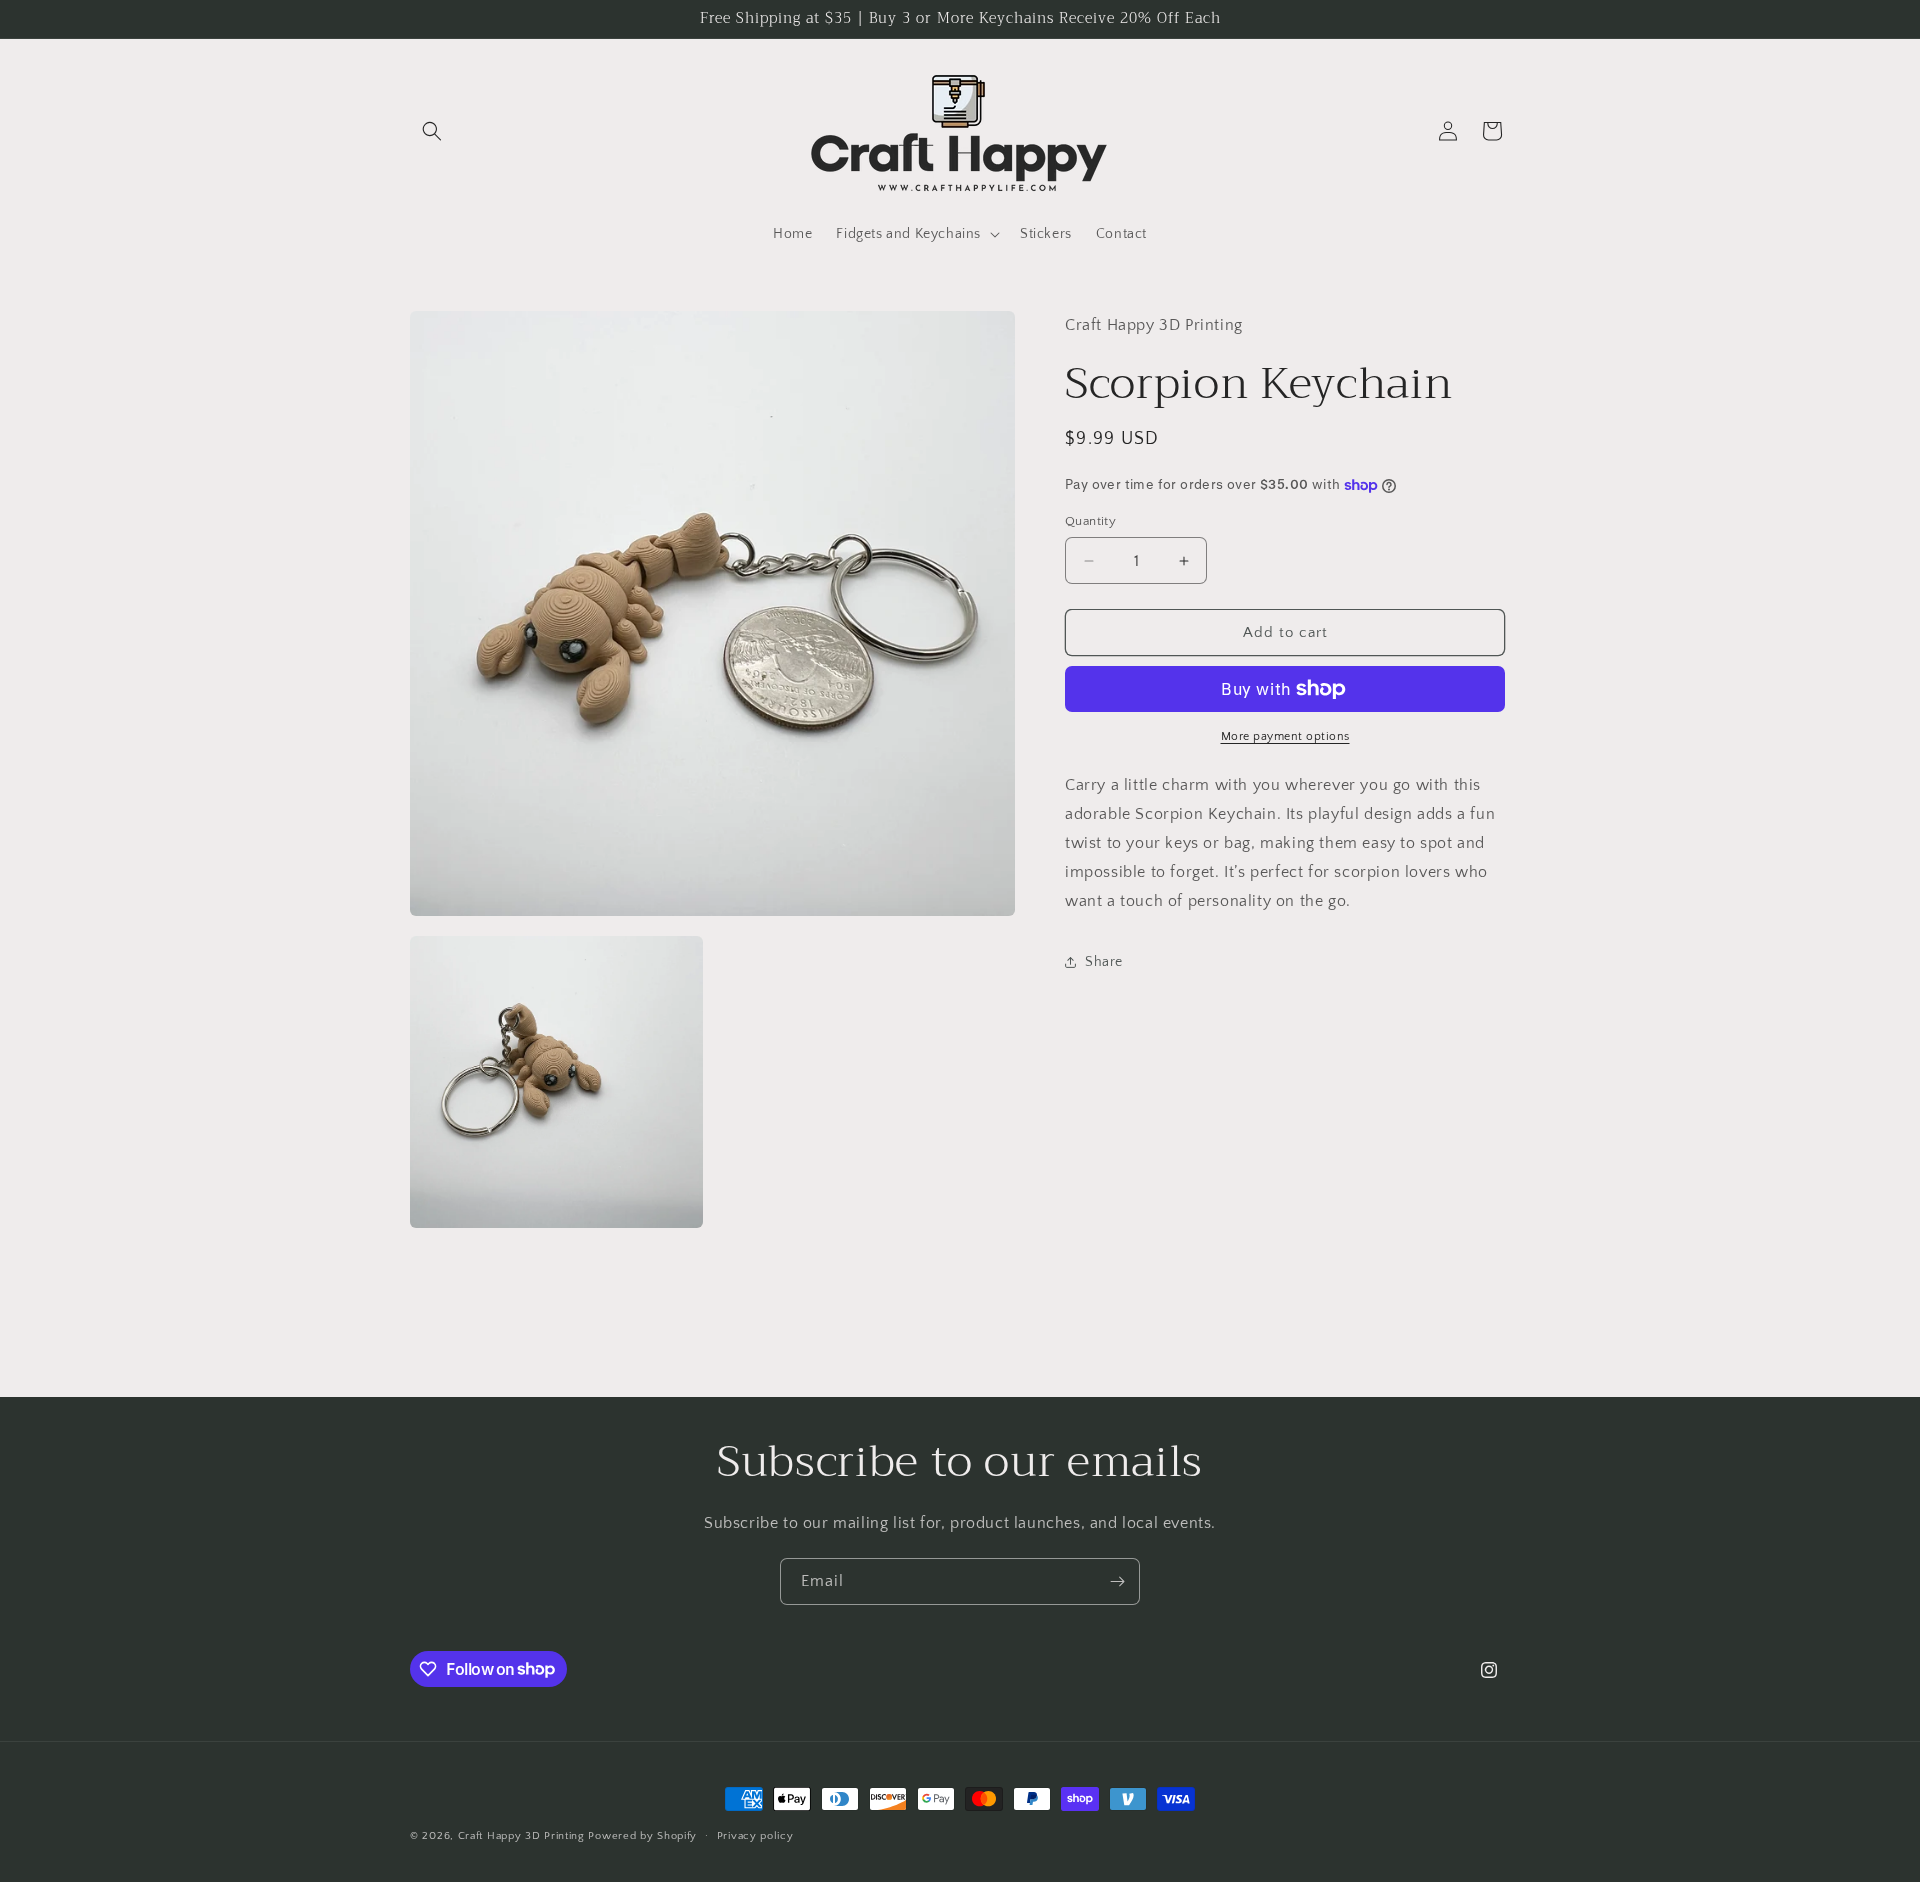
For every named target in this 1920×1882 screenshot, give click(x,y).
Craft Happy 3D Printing (521, 1836)
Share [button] (1104, 962)
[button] (432, 131)
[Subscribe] (1117, 1581)
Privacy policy (755, 1835)
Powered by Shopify (642, 1836)
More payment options (1285, 736)
